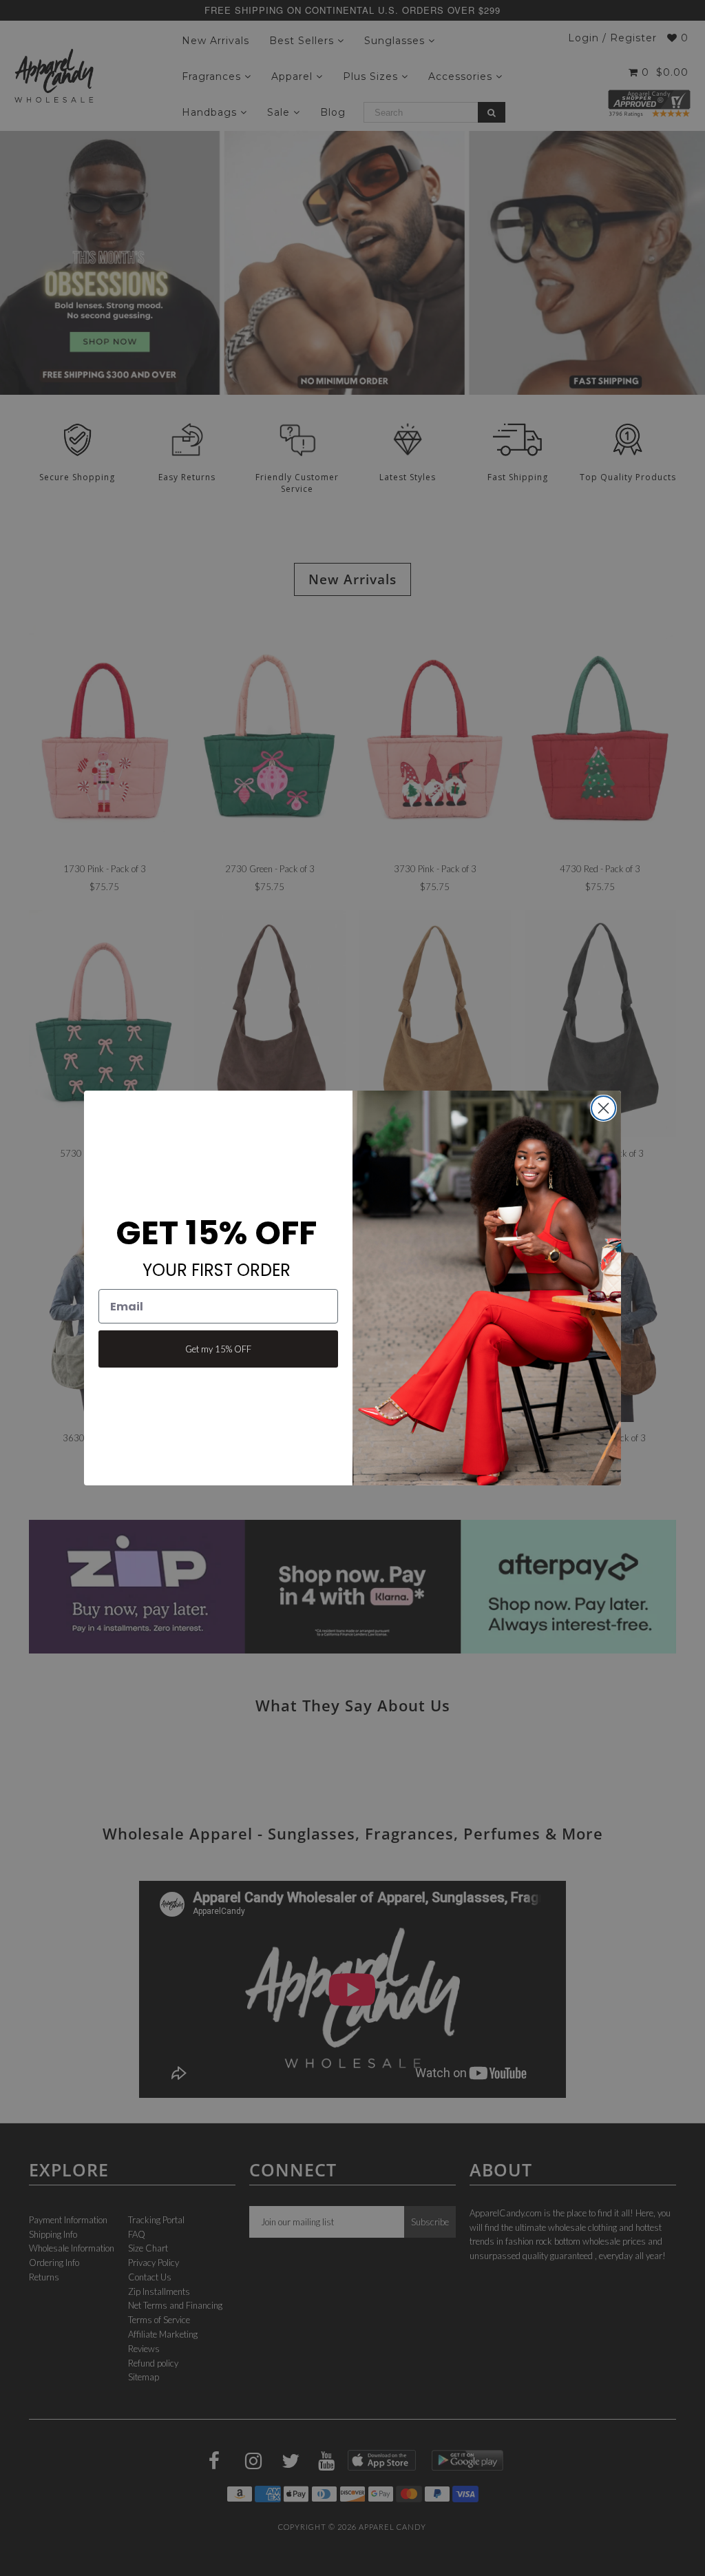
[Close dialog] (603, 1108)
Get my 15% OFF (218, 1349)
